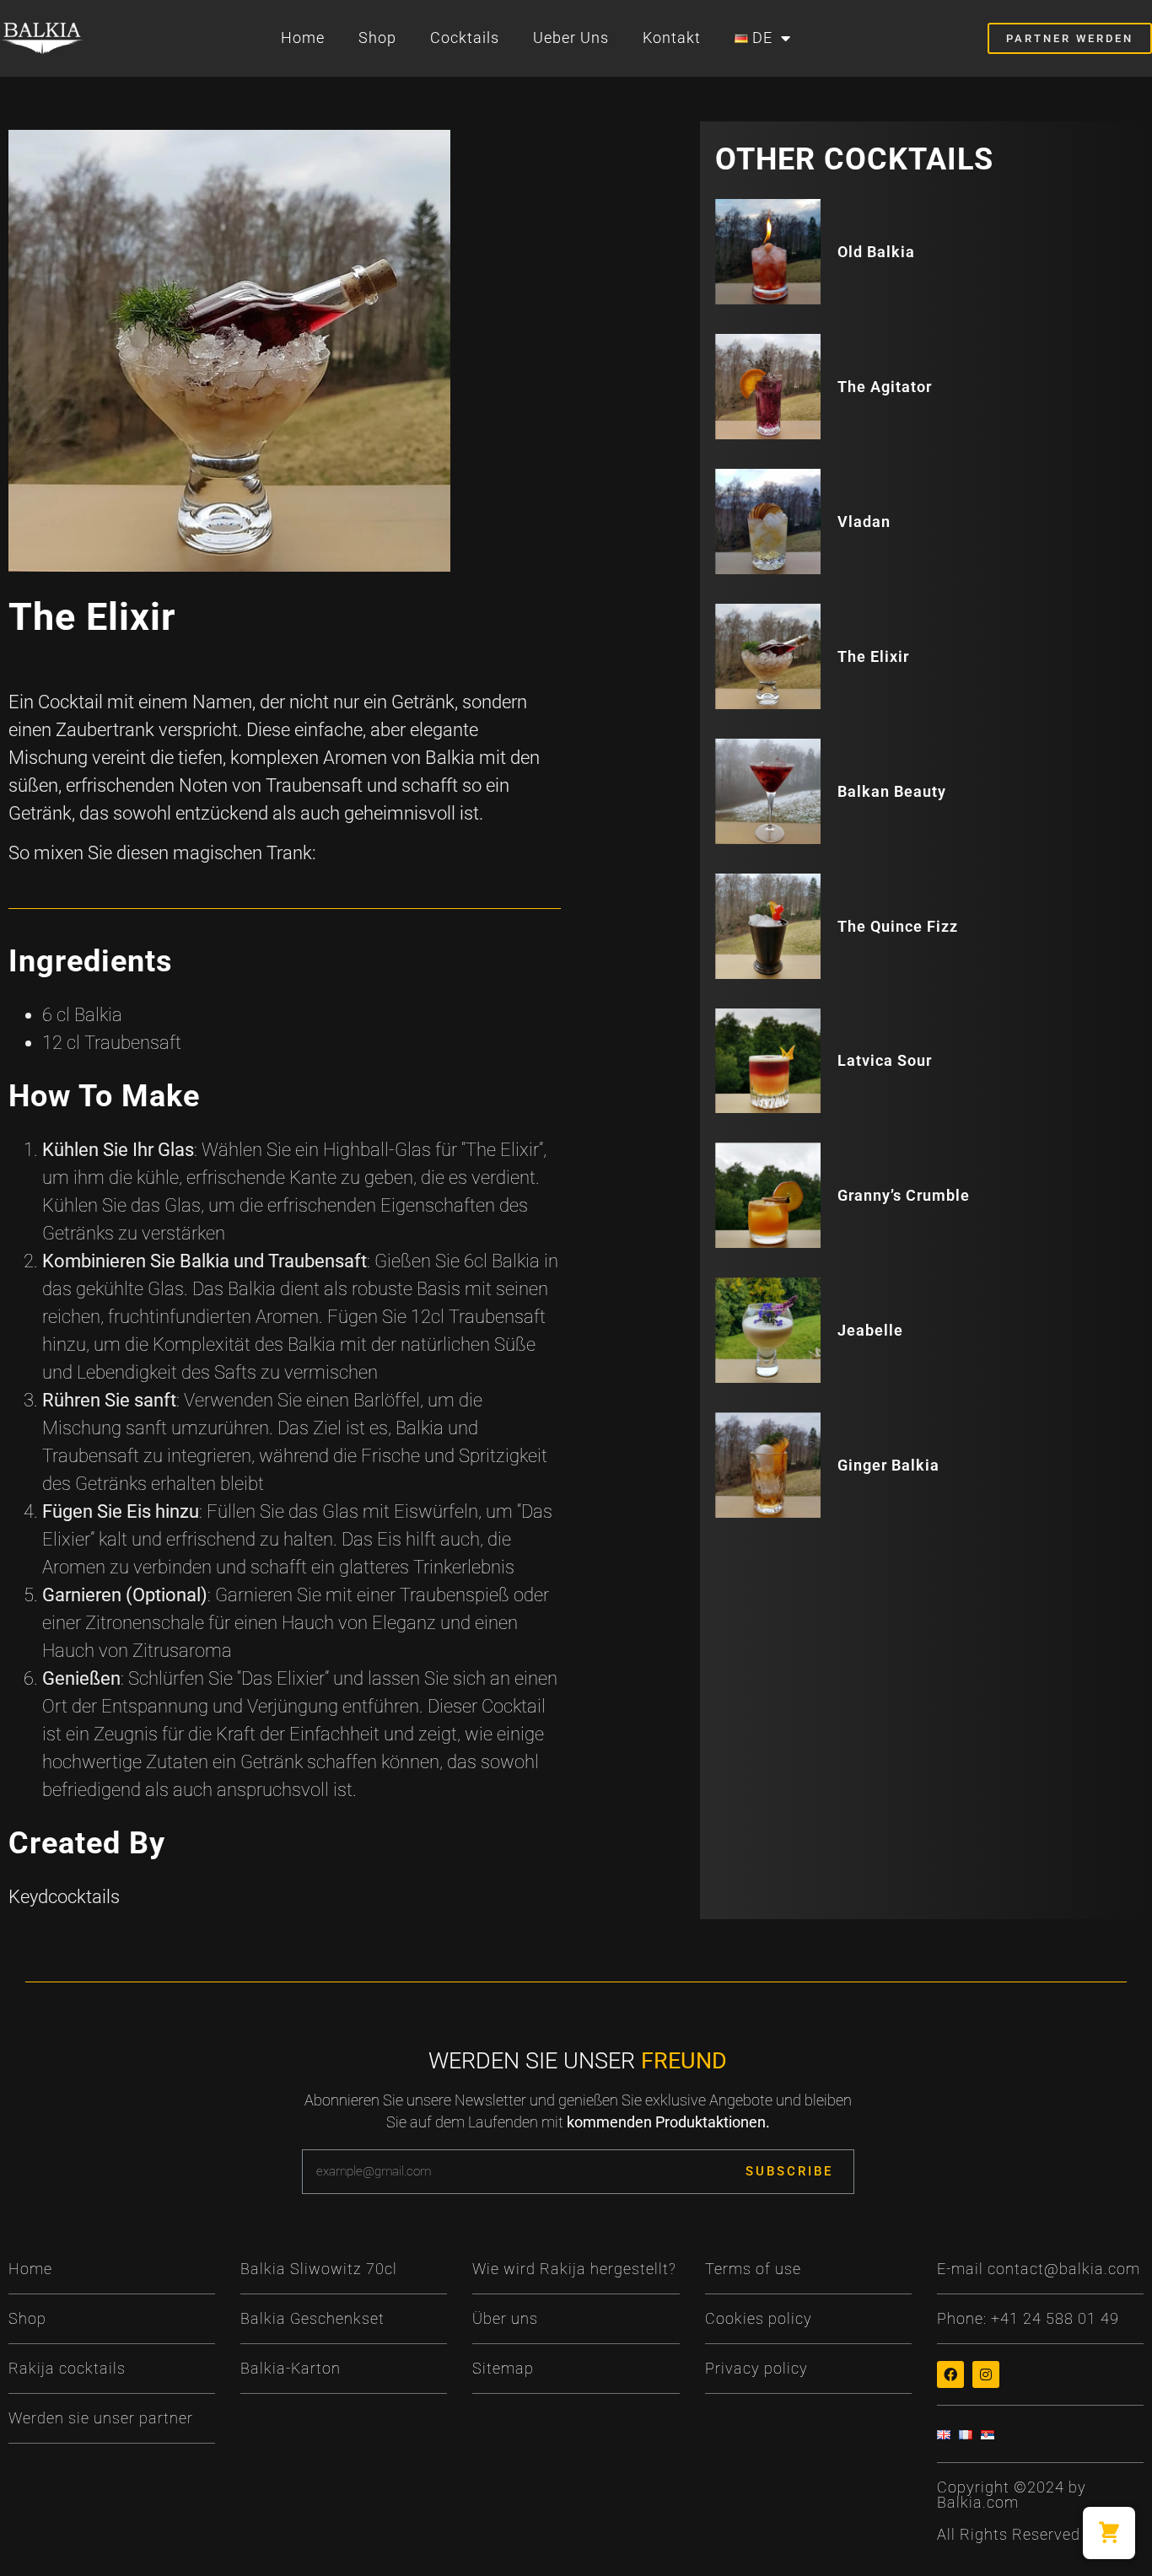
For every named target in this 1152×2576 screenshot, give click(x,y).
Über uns (505, 2318)
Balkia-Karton (291, 2368)
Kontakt (672, 38)
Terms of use (753, 2269)
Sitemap (503, 2368)
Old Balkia (876, 252)
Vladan (864, 522)
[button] (1109, 2533)
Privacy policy (756, 2368)
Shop (377, 38)
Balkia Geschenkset (312, 2318)
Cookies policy (759, 2318)
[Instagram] (986, 2374)
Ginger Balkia (888, 1465)
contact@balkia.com (1064, 2269)
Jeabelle (870, 1330)
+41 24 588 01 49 (1055, 2318)
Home (303, 38)
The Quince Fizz (898, 926)
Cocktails (465, 38)
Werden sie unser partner (101, 2418)
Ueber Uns (571, 38)
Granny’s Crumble (904, 1195)
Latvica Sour (885, 1060)
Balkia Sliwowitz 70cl (319, 2269)
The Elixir (873, 656)
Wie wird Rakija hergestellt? (574, 2269)
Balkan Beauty (892, 791)
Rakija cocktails (67, 2368)
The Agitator (885, 387)
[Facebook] (950, 2374)
